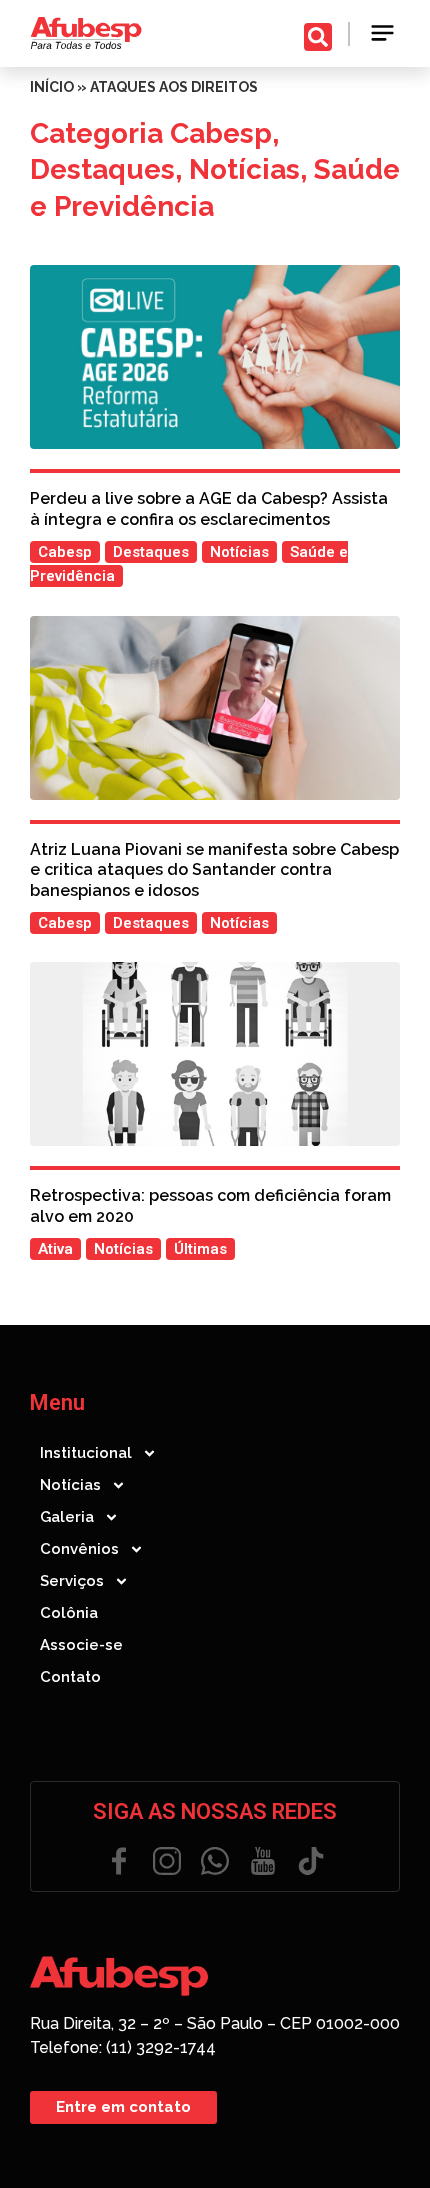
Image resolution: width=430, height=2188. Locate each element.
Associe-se (81, 1645)
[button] (383, 33)
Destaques (102, 169)
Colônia (69, 1613)
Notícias (244, 169)
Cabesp (221, 133)
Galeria (67, 1517)
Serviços (72, 1581)
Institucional (86, 1453)
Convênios (79, 1549)
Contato (70, 1677)
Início (52, 87)
